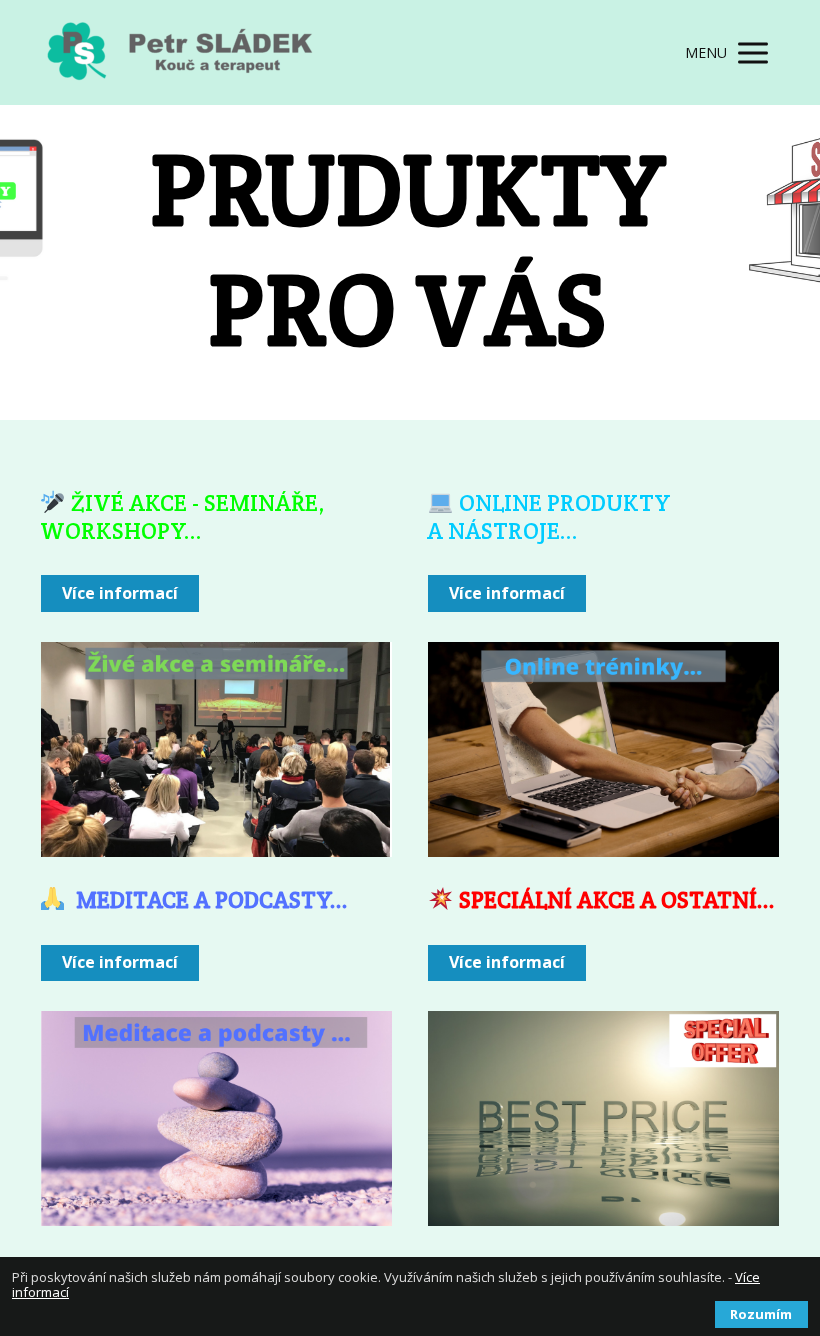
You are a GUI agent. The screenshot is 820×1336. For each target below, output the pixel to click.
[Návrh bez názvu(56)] (603, 1118)
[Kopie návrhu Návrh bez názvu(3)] (216, 1118)
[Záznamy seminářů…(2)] (216, 749)
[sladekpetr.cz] (191, 52)
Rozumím (761, 1314)
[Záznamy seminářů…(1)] (603, 749)
